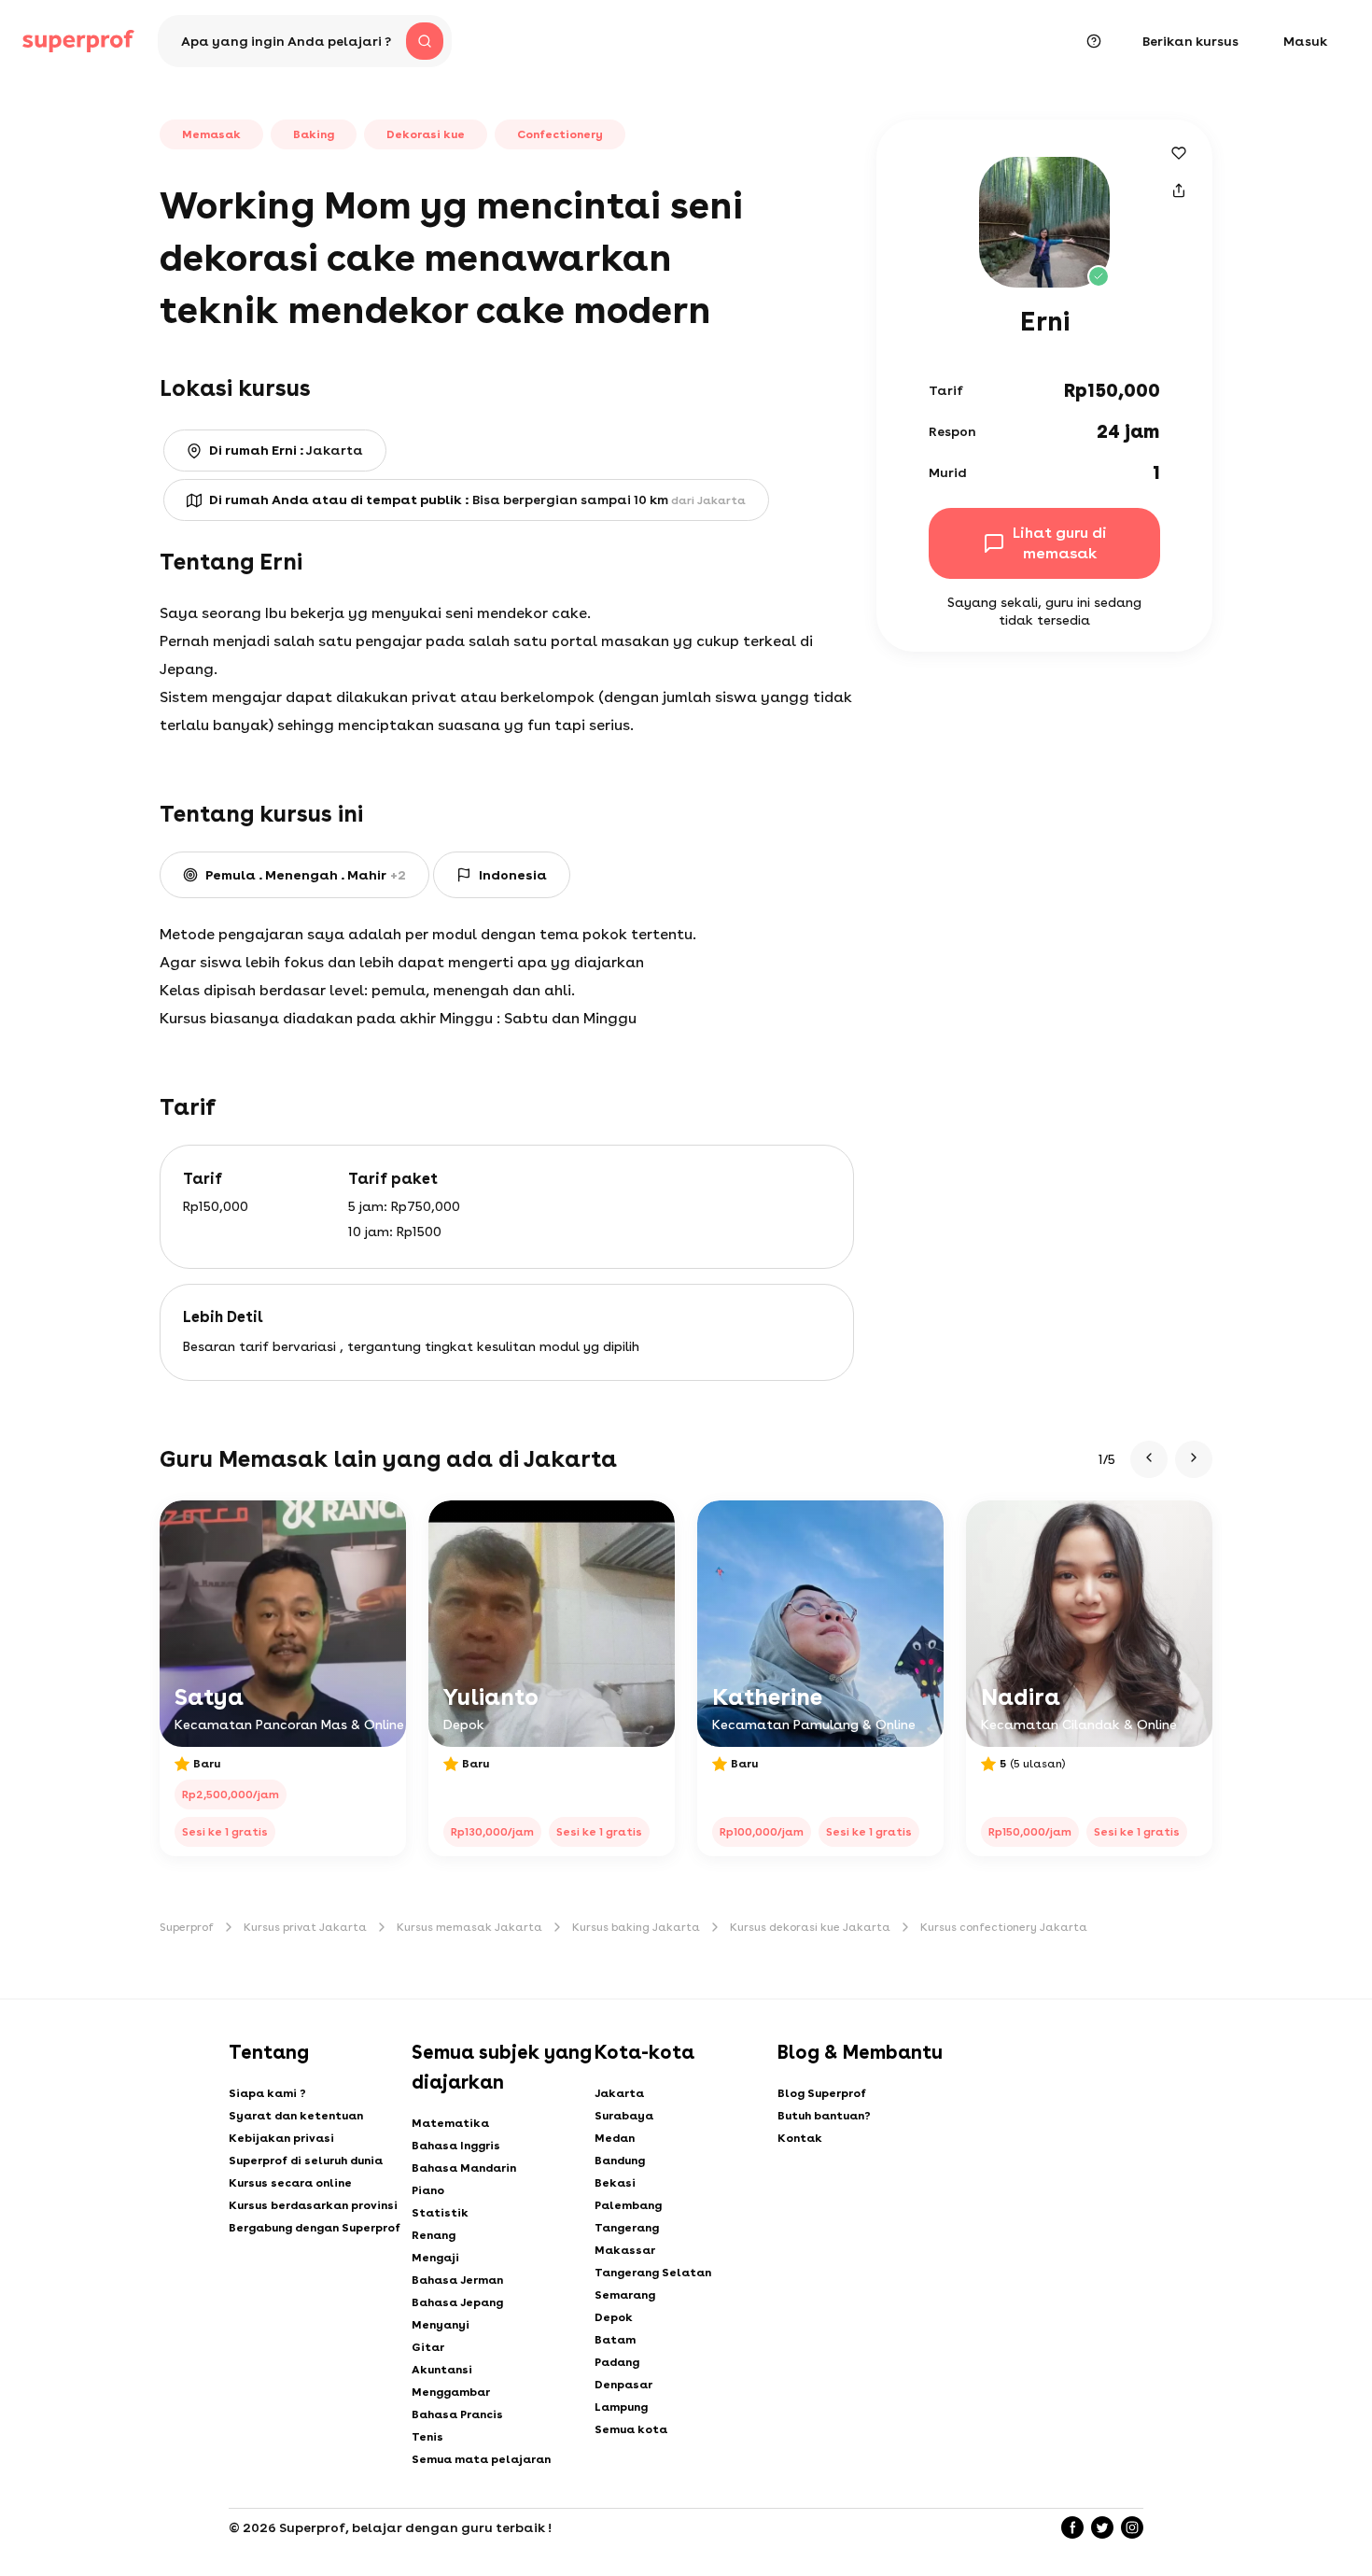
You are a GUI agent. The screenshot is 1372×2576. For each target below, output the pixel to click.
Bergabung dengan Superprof (315, 2228)
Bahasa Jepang (457, 2302)
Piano (428, 2190)
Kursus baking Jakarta (636, 1927)
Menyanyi (441, 2325)
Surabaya (624, 2116)
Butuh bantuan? (824, 2116)
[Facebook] (1072, 2527)
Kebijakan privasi (281, 2138)
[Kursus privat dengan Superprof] (78, 41)
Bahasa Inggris (456, 2146)
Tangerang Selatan (653, 2273)
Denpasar (623, 2385)
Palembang (628, 2205)
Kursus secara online (290, 2183)
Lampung (621, 2407)
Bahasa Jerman (457, 2280)
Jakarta (619, 2093)
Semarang (625, 2295)
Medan (615, 2138)
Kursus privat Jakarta (305, 1927)
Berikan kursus (1190, 41)
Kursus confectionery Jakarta (1004, 1927)
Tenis (427, 2437)
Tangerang (627, 2228)
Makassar (625, 2250)
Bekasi (615, 2183)
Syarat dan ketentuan (296, 2116)
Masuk (1305, 41)
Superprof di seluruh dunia (306, 2161)
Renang (434, 2235)
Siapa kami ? (267, 2093)
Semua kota (631, 2429)
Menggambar (451, 2392)
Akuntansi (442, 2370)
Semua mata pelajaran (481, 2459)
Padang (617, 2362)
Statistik (440, 2213)
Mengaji (435, 2258)
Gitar (428, 2347)
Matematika (450, 2123)
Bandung (620, 2161)
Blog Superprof (822, 2093)
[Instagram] (1132, 2527)
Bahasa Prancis (457, 2414)
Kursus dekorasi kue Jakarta (810, 1927)
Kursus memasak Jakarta (469, 1927)
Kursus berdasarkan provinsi (313, 2205)
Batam (615, 2340)
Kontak (800, 2138)
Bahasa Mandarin (464, 2168)
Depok (614, 2317)
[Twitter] (1102, 2527)
